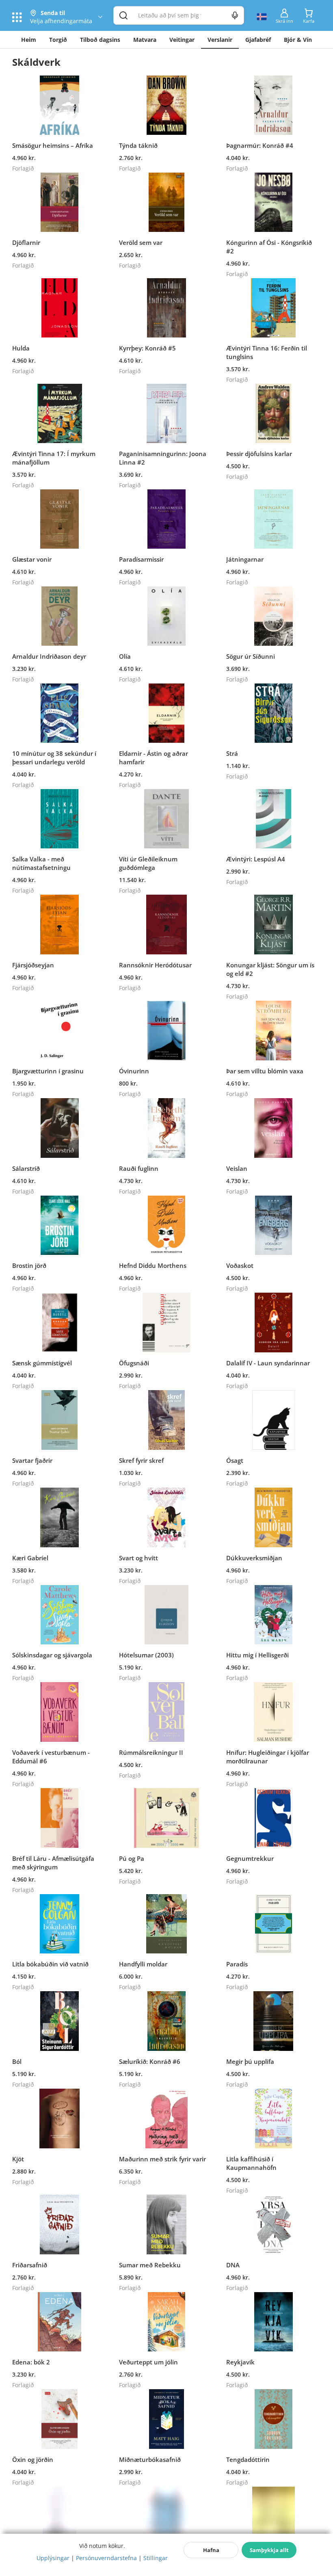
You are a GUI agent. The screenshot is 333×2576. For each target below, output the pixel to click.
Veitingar (182, 40)
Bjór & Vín (298, 40)
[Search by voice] (235, 15)
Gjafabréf (258, 40)
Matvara (145, 40)
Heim (29, 40)
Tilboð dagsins (100, 40)
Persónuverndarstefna (106, 2558)
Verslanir (220, 40)
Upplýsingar (53, 2558)
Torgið (58, 40)
